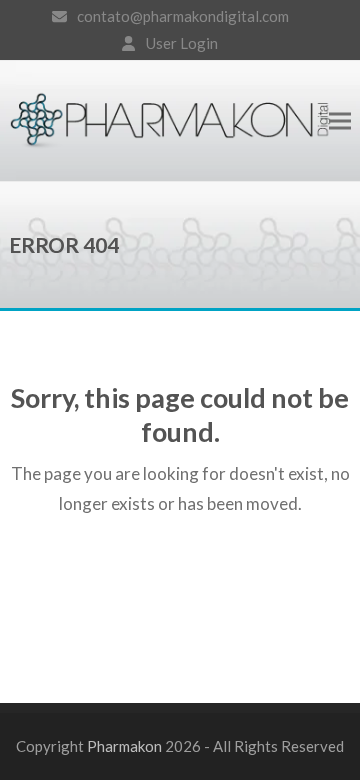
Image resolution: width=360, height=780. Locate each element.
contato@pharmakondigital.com (183, 16)
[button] (340, 120)
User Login (182, 43)
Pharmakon (124, 746)
